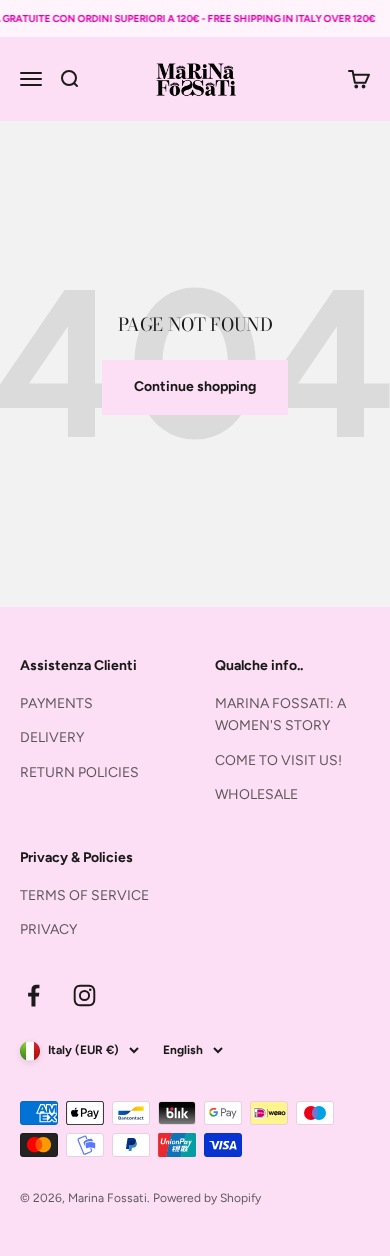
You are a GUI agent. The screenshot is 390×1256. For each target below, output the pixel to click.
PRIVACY (48, 929)
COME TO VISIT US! (278, 760)
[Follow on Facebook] (33, 995)
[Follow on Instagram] (84, 995)
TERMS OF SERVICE (84, 895)
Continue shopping (195, 386)
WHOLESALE (256, 794)
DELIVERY (52, 737)
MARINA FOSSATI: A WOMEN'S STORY (280, 714)
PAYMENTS (56, 703)
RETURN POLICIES (79, 772)
